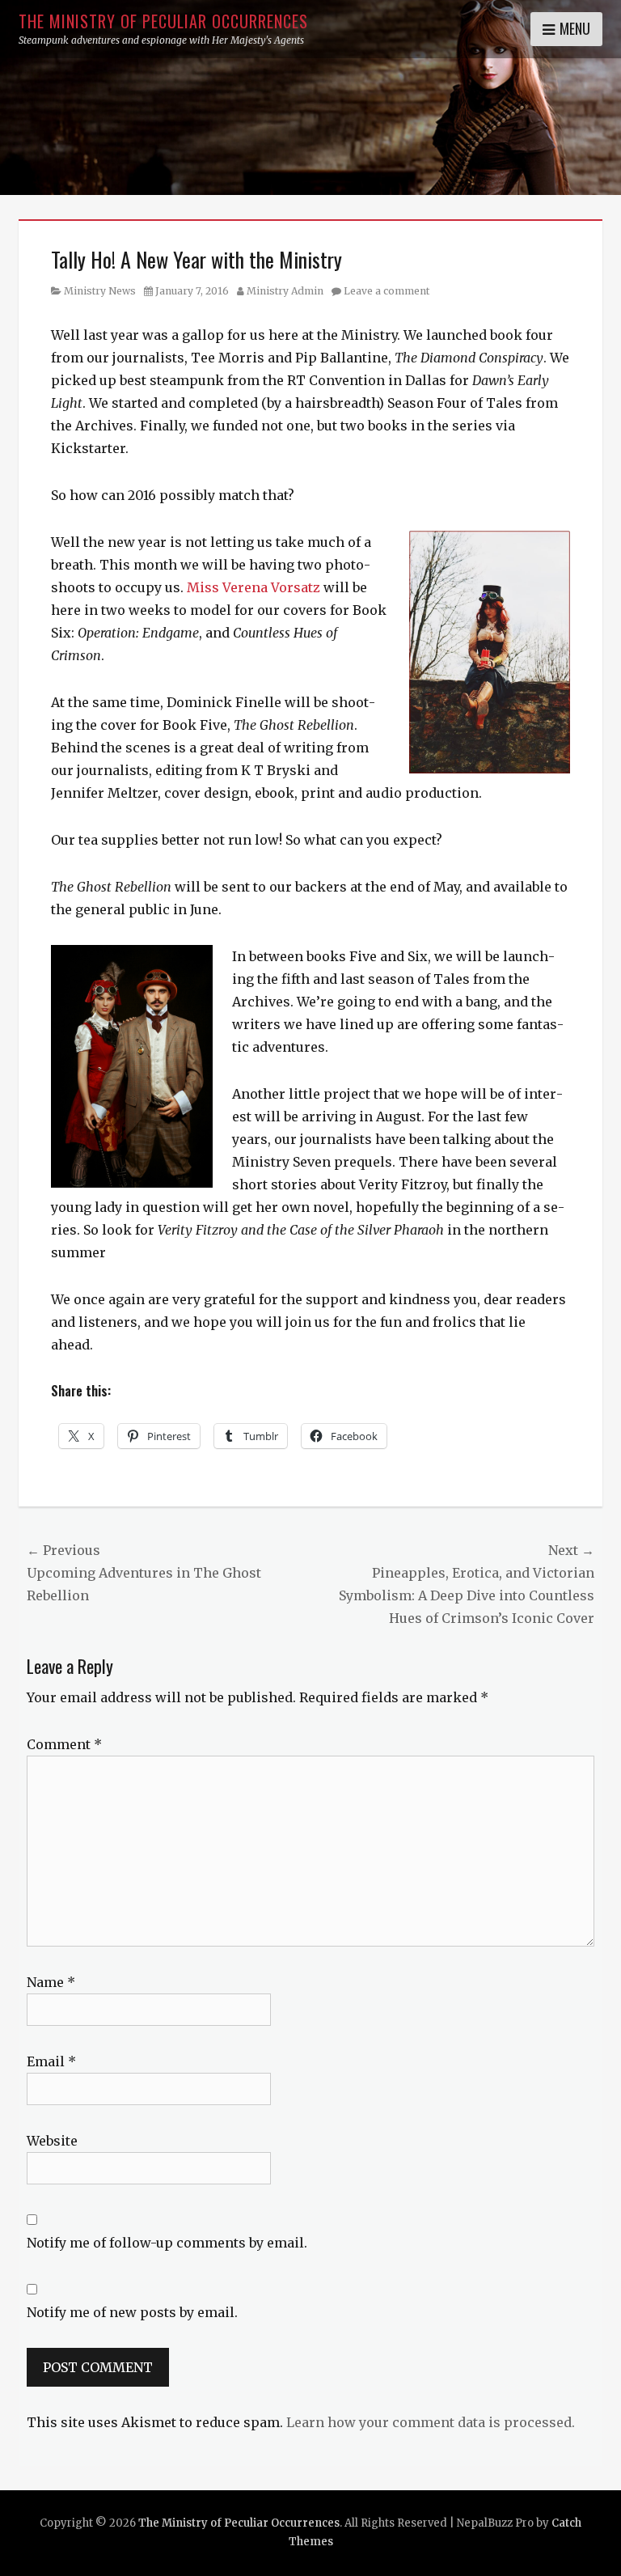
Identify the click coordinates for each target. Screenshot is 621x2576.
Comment (64, 1744)
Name (51, 1982)
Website (52, 2141)
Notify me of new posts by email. (132, 2312)
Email (51, 2061)
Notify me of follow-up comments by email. (167, 2243)
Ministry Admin (285, 291)
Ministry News (100, 291)
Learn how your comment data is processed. (431, 2422)
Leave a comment (387, 291)
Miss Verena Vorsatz (253, 587)
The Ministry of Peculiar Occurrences (163, 21)
